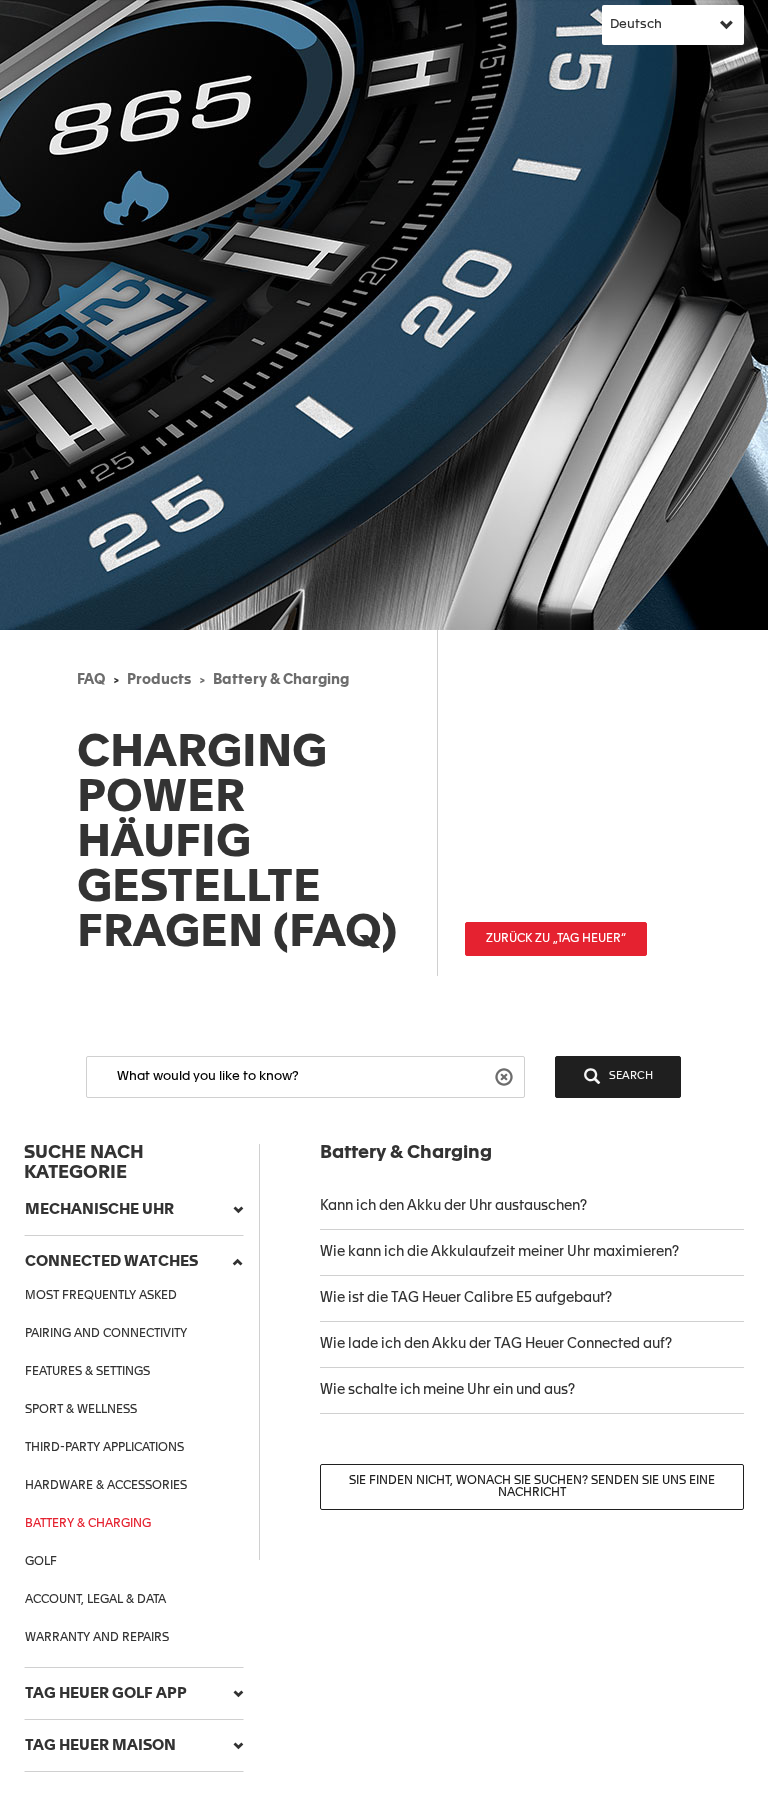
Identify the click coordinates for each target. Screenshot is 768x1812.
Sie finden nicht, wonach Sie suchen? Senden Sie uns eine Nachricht (532, 1487)
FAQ (91, 680)
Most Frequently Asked (101, 1296)
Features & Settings (87, 1372)
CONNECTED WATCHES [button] (111, 1261)
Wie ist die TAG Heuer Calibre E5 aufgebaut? (466, 1298)
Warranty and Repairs (97, 1638)
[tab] (134, 1210)
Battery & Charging (281, 680)
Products (159, 680)
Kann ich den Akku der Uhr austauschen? (453, 1206)
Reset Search (506, 1075)
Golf (41, 1562)
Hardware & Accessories (106, 1486)
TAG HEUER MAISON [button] (100, 1745)
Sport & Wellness (81, 1410)
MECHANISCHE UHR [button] (99, 1209)
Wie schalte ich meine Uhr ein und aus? (447, 1390)
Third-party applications (104, 1448)
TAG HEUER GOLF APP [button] (106, 1693)
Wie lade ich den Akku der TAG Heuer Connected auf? (496, 1344)
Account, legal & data (95, 1600)
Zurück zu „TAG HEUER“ (556, 939)
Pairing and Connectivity (106, 1334)
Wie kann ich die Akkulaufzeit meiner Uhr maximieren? (499, 1252)
